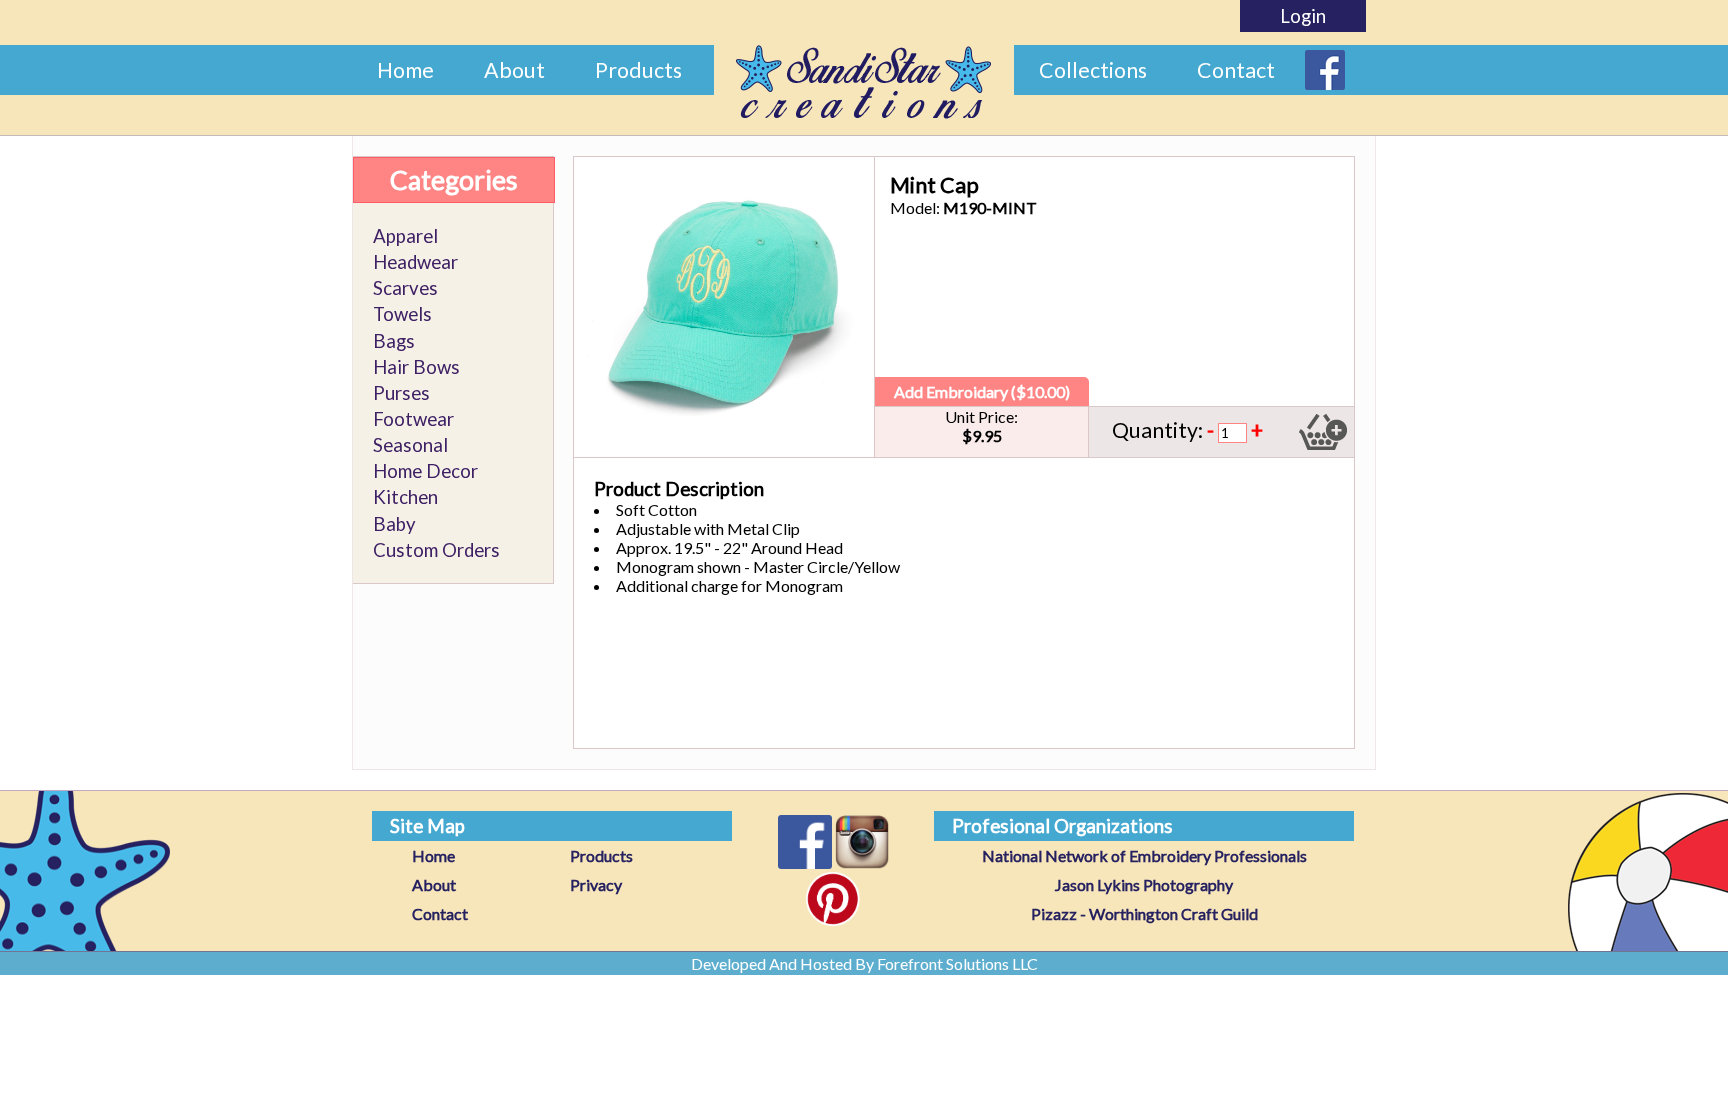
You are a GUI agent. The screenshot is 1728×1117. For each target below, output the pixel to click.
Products (638, 70)
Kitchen (405, 497)
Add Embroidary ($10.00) (982, 391)
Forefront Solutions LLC (957, 963)
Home (405, 70)
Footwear (413, 419)
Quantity (1155, 430)
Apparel (405, 236)
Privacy (596, 884)
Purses (401, 393)
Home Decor (425, 471)
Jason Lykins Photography (1144, 884)
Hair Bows (416, 367)
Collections (1093, 70)
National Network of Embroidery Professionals (1144, 855)
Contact (1236, 70)
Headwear (415, 262)
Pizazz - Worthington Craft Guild (1144, 913)
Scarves (405, 288)
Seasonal (410, 445)
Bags (394, 341)
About (514, 70)
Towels (402, 314)
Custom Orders (436, 550)
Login (1303, 16)
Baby (394, 524)
